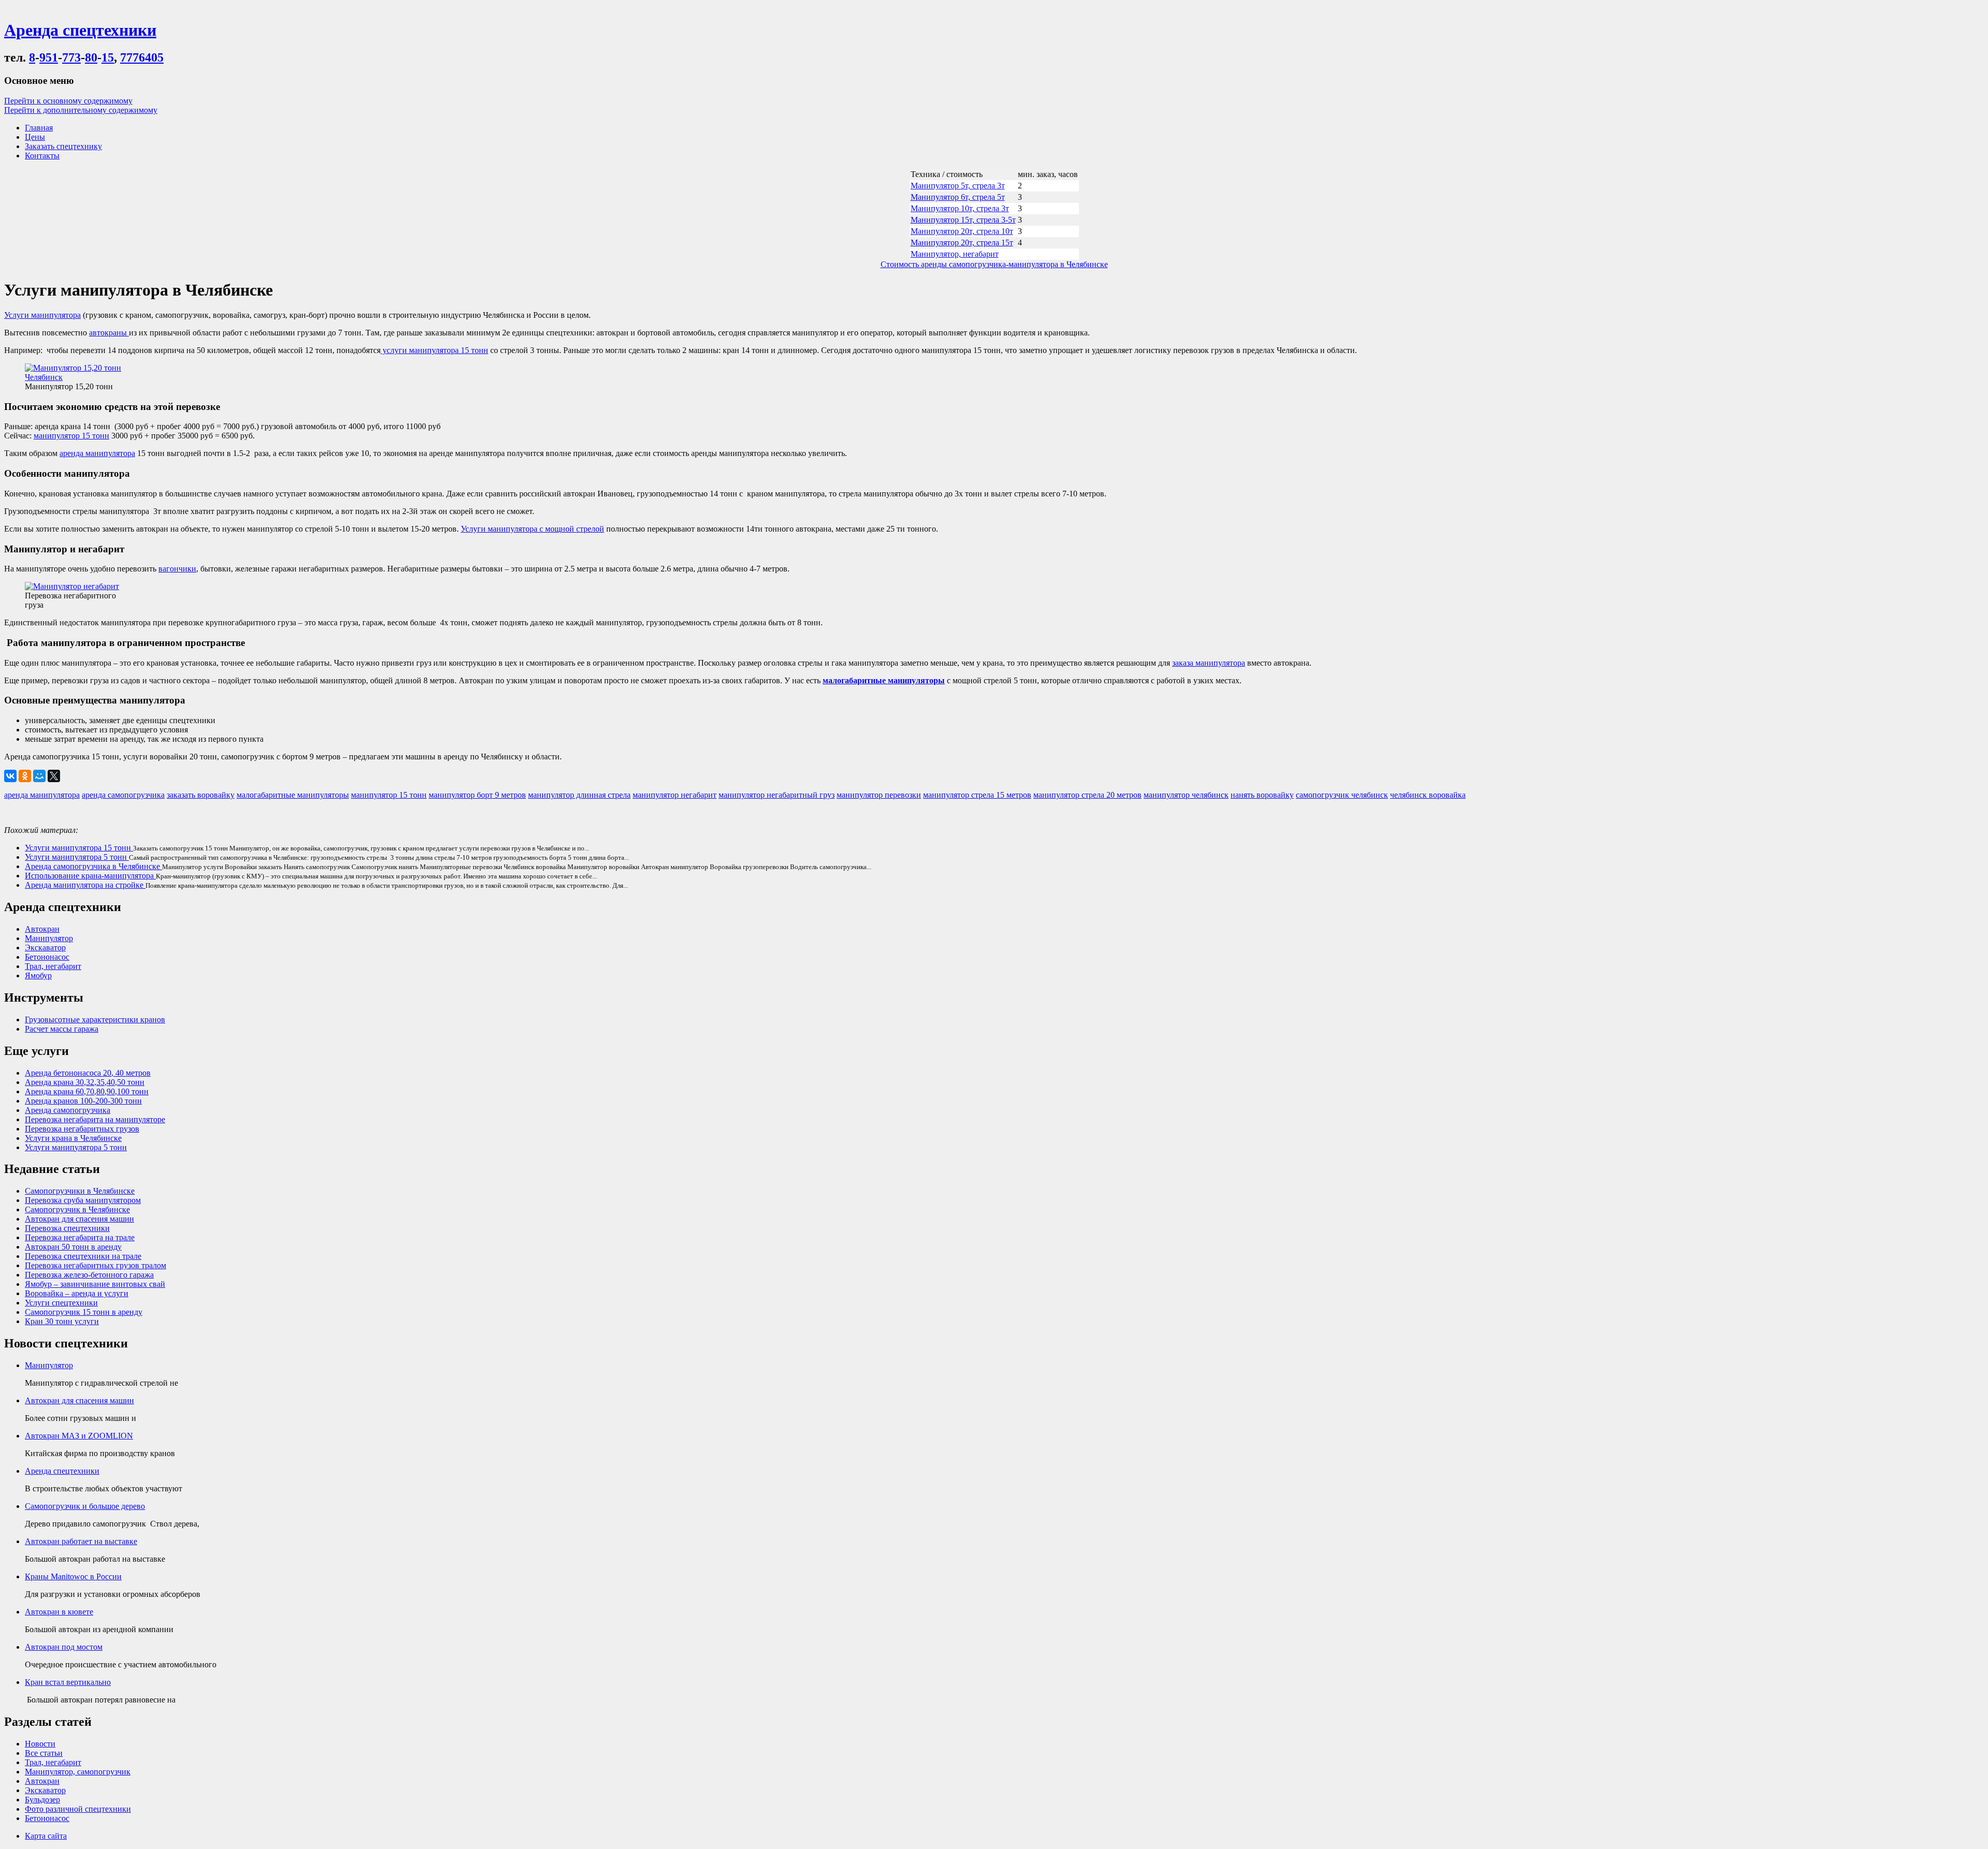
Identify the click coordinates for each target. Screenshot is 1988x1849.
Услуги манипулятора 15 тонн (79, 848)
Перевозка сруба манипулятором (83, 1200)
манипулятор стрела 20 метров (1087, 795)
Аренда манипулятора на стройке (85, 885)
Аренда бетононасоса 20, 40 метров (88, 1073)
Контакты (42, 156)
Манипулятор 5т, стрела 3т (958, 186)
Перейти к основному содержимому (68, 101)
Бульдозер (42, 1800)
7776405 (142, 57)
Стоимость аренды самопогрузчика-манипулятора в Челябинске (994, 264)
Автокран (42, 929)
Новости (40, 1744)
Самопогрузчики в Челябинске (80, 1191)
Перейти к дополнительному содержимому (81, 110)
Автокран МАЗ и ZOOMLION (79, 1436)
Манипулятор (49, 938)
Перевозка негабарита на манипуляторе (95, 1119)
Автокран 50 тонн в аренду (73, 1247)
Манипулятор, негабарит (955, 254)
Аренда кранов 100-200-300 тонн (83, 1101)
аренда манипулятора (97, 453)
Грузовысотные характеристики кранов (95, 1019)
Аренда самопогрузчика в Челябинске (93, 866)
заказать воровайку (201, 795)
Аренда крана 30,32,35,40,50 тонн (85, 1082)
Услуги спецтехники (61, 1303)
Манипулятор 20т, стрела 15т (962, 243)
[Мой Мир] (39, 776)
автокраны (109, 333)
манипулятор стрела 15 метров (977, 795)
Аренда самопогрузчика (68, 1110)
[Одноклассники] (25, 776)
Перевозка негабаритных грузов (82, 1129)
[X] (54, 776)
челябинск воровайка (1428, 795)
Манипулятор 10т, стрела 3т (960, 208)
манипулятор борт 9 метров (477, 795)
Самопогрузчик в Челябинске (77, 1209)
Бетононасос (47, 957)
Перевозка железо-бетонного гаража (89, 1275)
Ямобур (38, 975)
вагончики (177, 569)
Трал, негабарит (53, 966)
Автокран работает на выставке (81, 1541)
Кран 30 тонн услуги (62, 1321)
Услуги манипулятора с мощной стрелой (532, 529)
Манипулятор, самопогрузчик (78, 1772)
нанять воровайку (1262, 795)
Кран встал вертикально (68, 1682)
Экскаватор (45, 948)
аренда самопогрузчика (123, 795)
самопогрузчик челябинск (1342, 795)
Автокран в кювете (59, 1612)
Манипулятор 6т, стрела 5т (958, 197)
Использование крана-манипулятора (90, 876)
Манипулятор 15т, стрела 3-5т (963, 220)
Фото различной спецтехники (78, 1809)
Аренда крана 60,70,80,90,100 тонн (87, 1091)
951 (49, 57)
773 (71, 57)
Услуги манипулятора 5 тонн (77, 857)
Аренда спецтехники (62, 1471)
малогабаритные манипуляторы (884, 680)
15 (108, 57)
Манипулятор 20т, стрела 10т (962, 231)
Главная (39, 128)
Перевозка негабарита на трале (80, 1237)
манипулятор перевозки (879, 795)
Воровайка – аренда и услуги (77, 1293)
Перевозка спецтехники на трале (83, 1256)
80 (91, 57)
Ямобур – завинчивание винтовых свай (95, 1284)
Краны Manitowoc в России (73, 1576)
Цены (35, 137)
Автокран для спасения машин (79, 1219)
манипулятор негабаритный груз (777, 795)
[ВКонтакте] (10, 776)
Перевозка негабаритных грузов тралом (96, 1265)
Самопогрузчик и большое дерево (85, 1506)
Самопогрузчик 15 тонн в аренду (84, 1312)
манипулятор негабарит (675, 795)
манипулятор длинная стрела (579, 795)
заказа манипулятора (1209, 663)
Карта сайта (46, 1836)
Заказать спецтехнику (63, 146)
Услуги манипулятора (42, 315)
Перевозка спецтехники (67, 1228)
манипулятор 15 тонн (71, 436)
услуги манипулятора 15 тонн (434, 350)
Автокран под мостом (64, 1647)
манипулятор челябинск (1186, 795)
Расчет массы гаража (62, 1029)
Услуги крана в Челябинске (73, 1138)
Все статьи (44, 1753)
